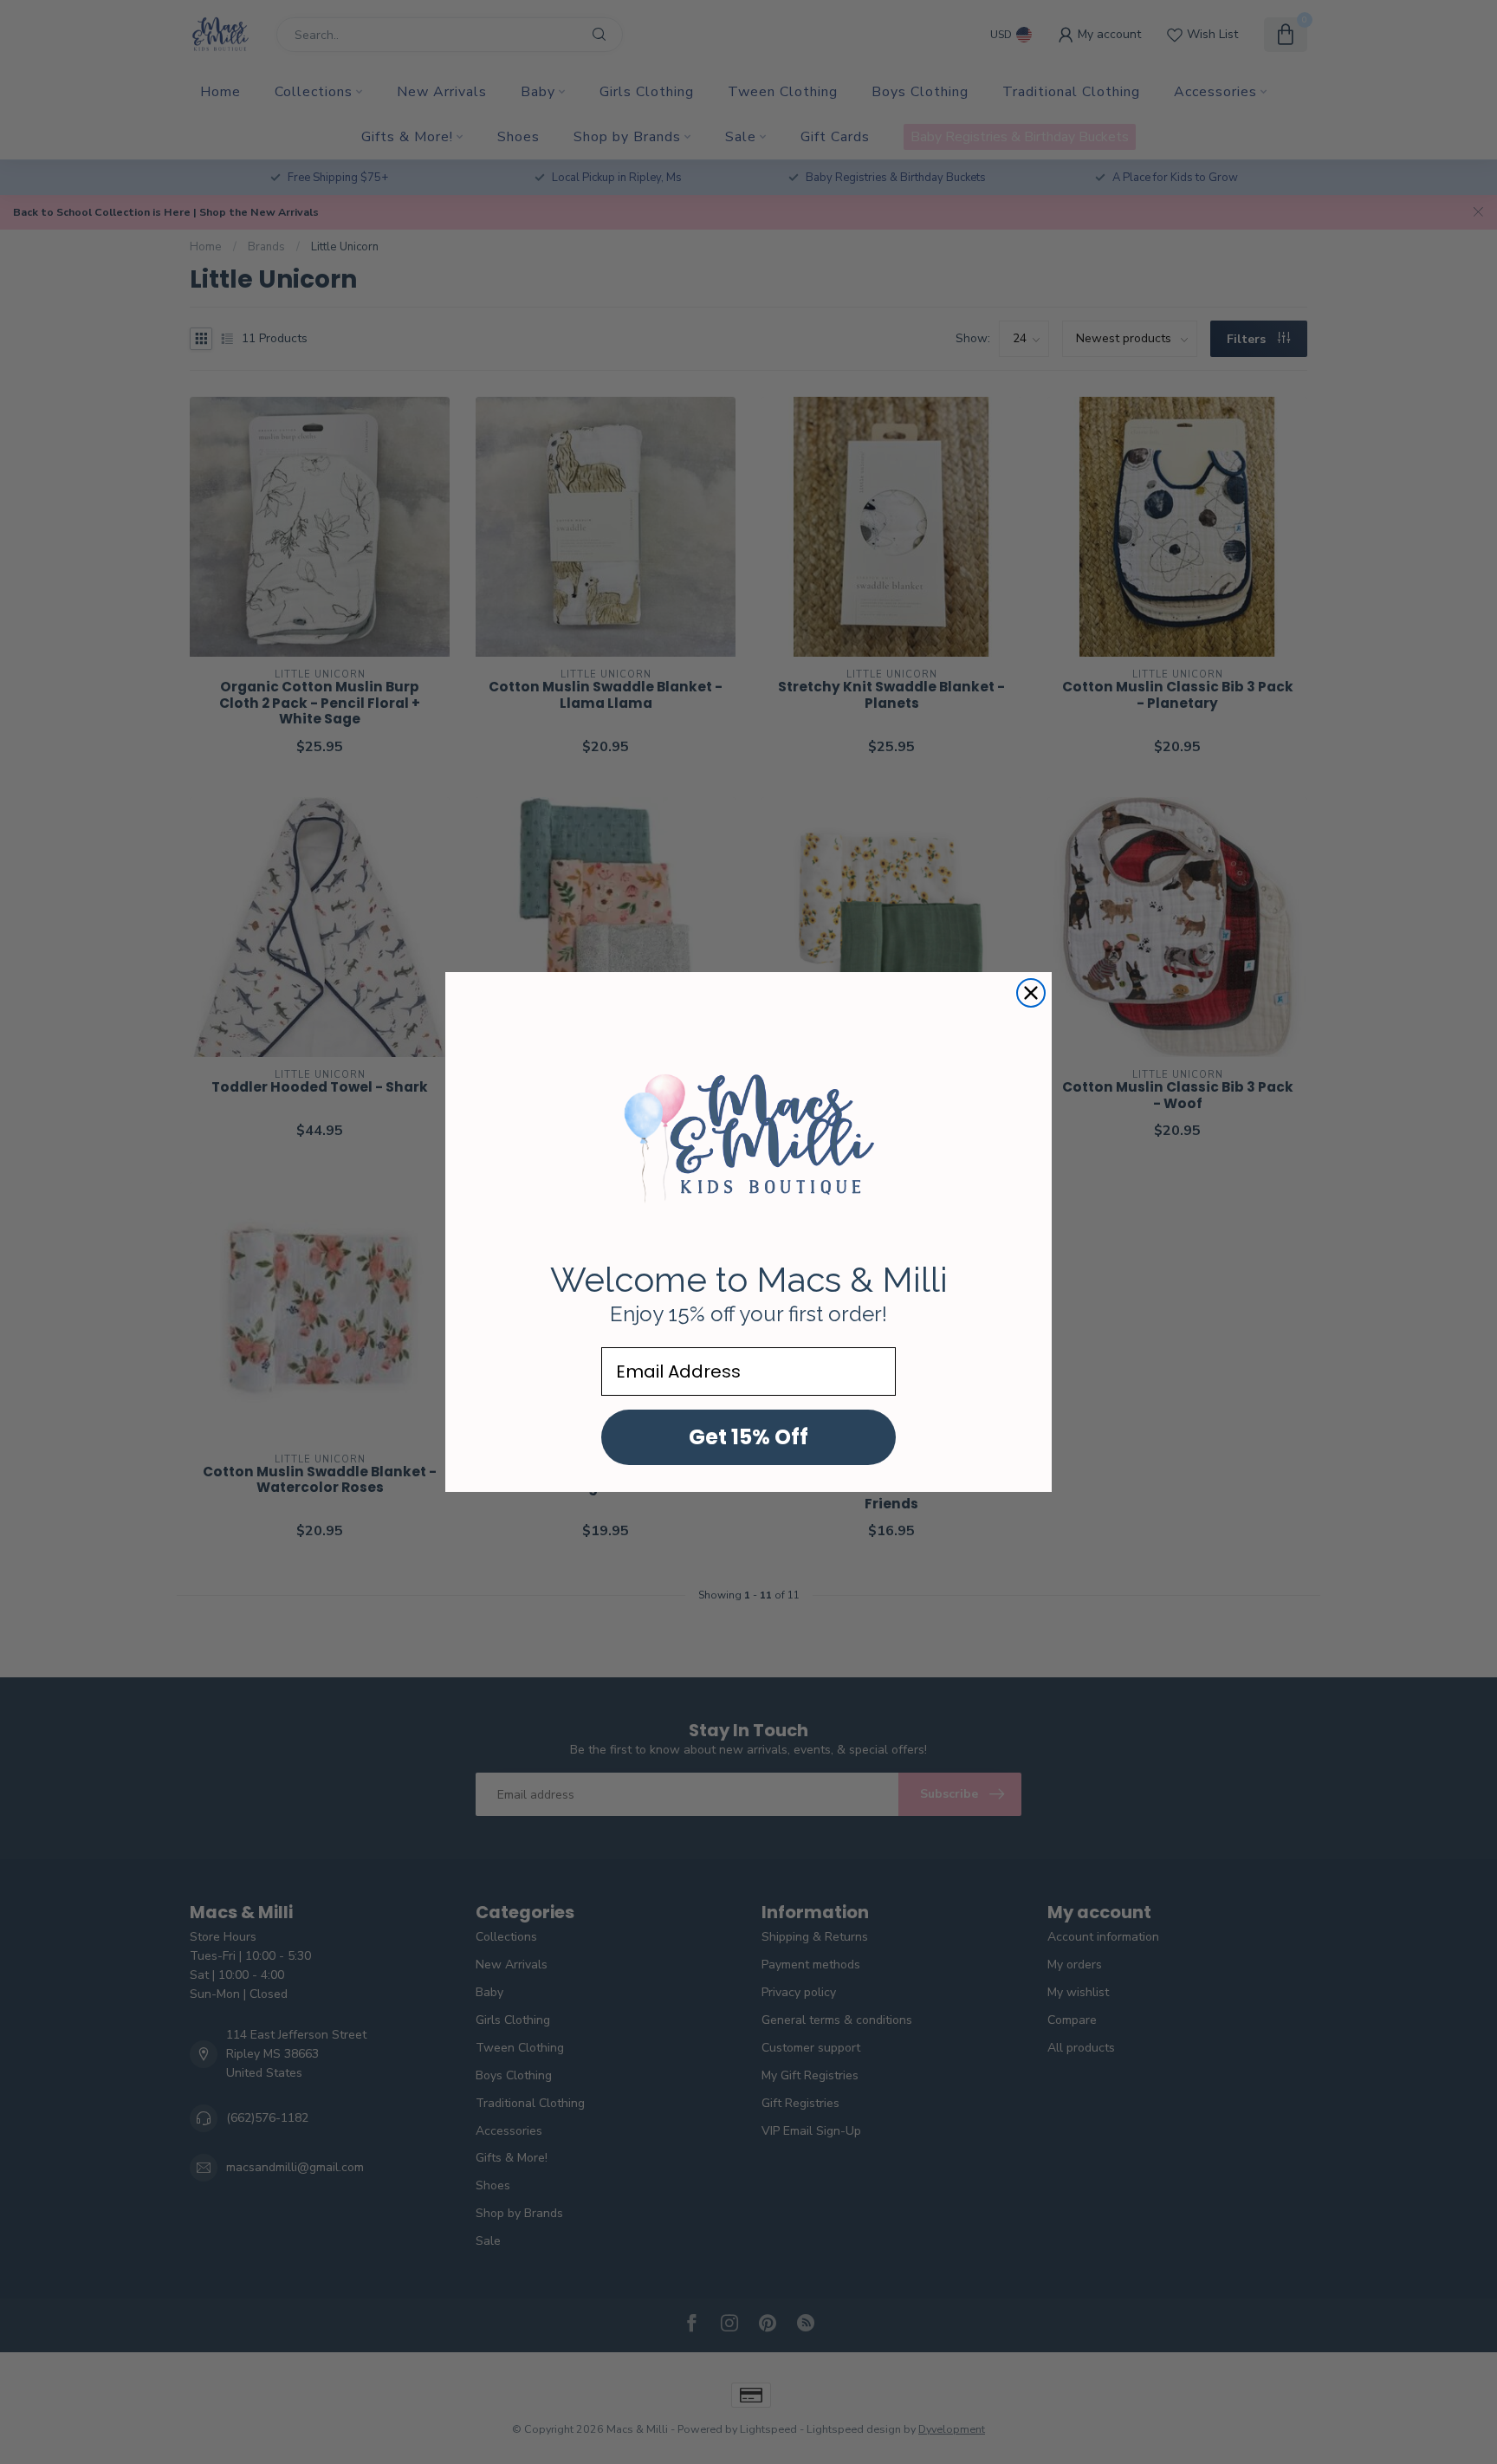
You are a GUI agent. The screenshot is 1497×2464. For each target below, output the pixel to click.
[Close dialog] (1031, 993)
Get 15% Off (748, 1437)
